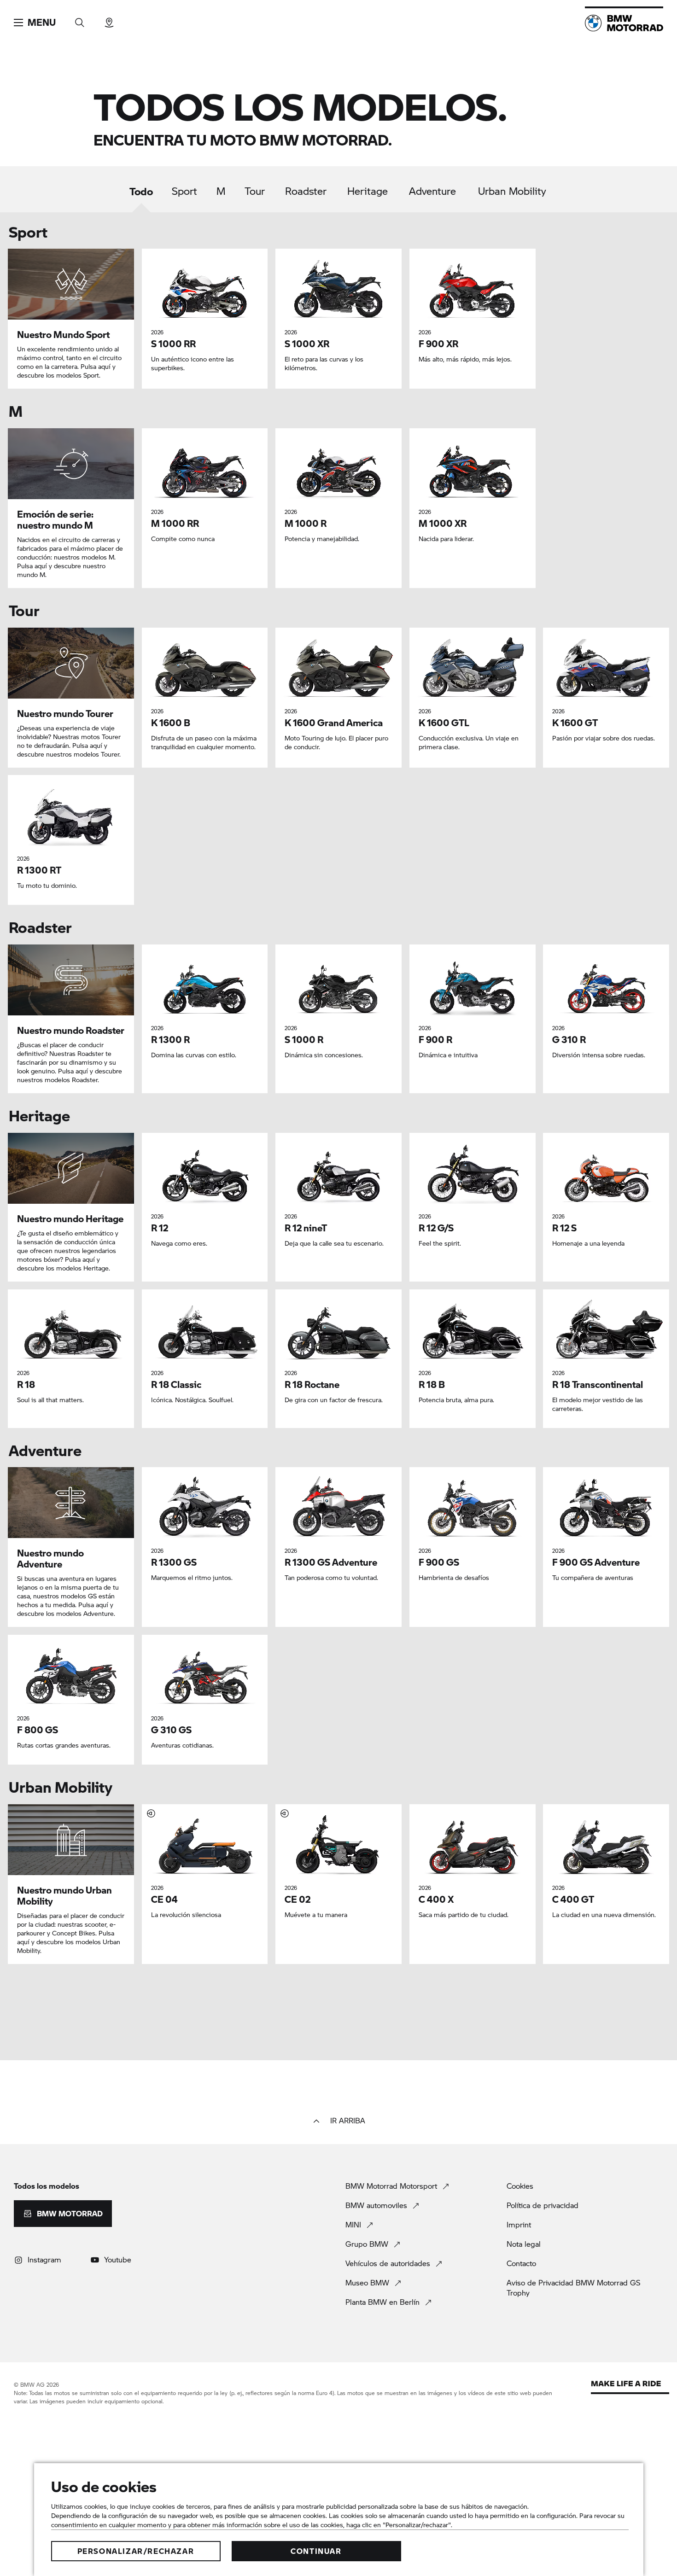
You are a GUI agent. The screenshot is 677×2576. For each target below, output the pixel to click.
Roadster (306, 191)
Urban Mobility (512, 191)
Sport (184, 191)
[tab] (141, 198)
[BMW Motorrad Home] (624, 23)
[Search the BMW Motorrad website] (80, 20)
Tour (255, 191)
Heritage (368, 191)
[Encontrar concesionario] (109, 20)
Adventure (432, 191)
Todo (141, 191)
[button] (35, 23)
